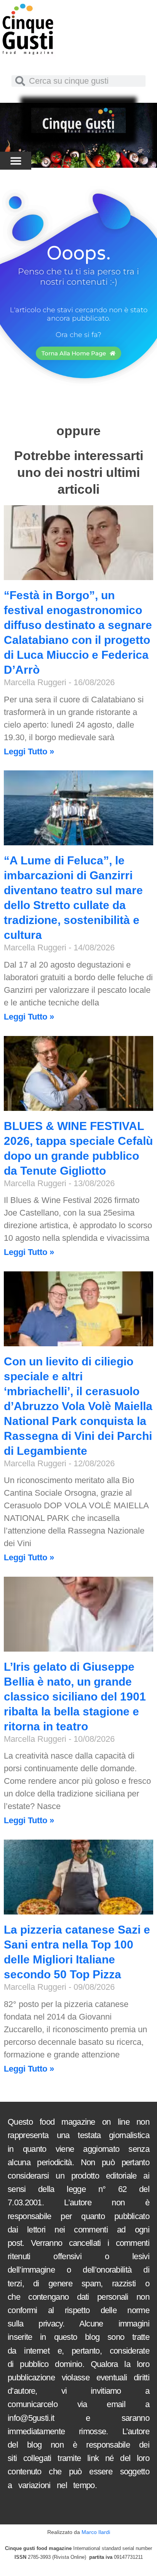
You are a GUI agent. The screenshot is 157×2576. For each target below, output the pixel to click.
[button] (16, 161)
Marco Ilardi (96, 2532)
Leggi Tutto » (29, 751)
